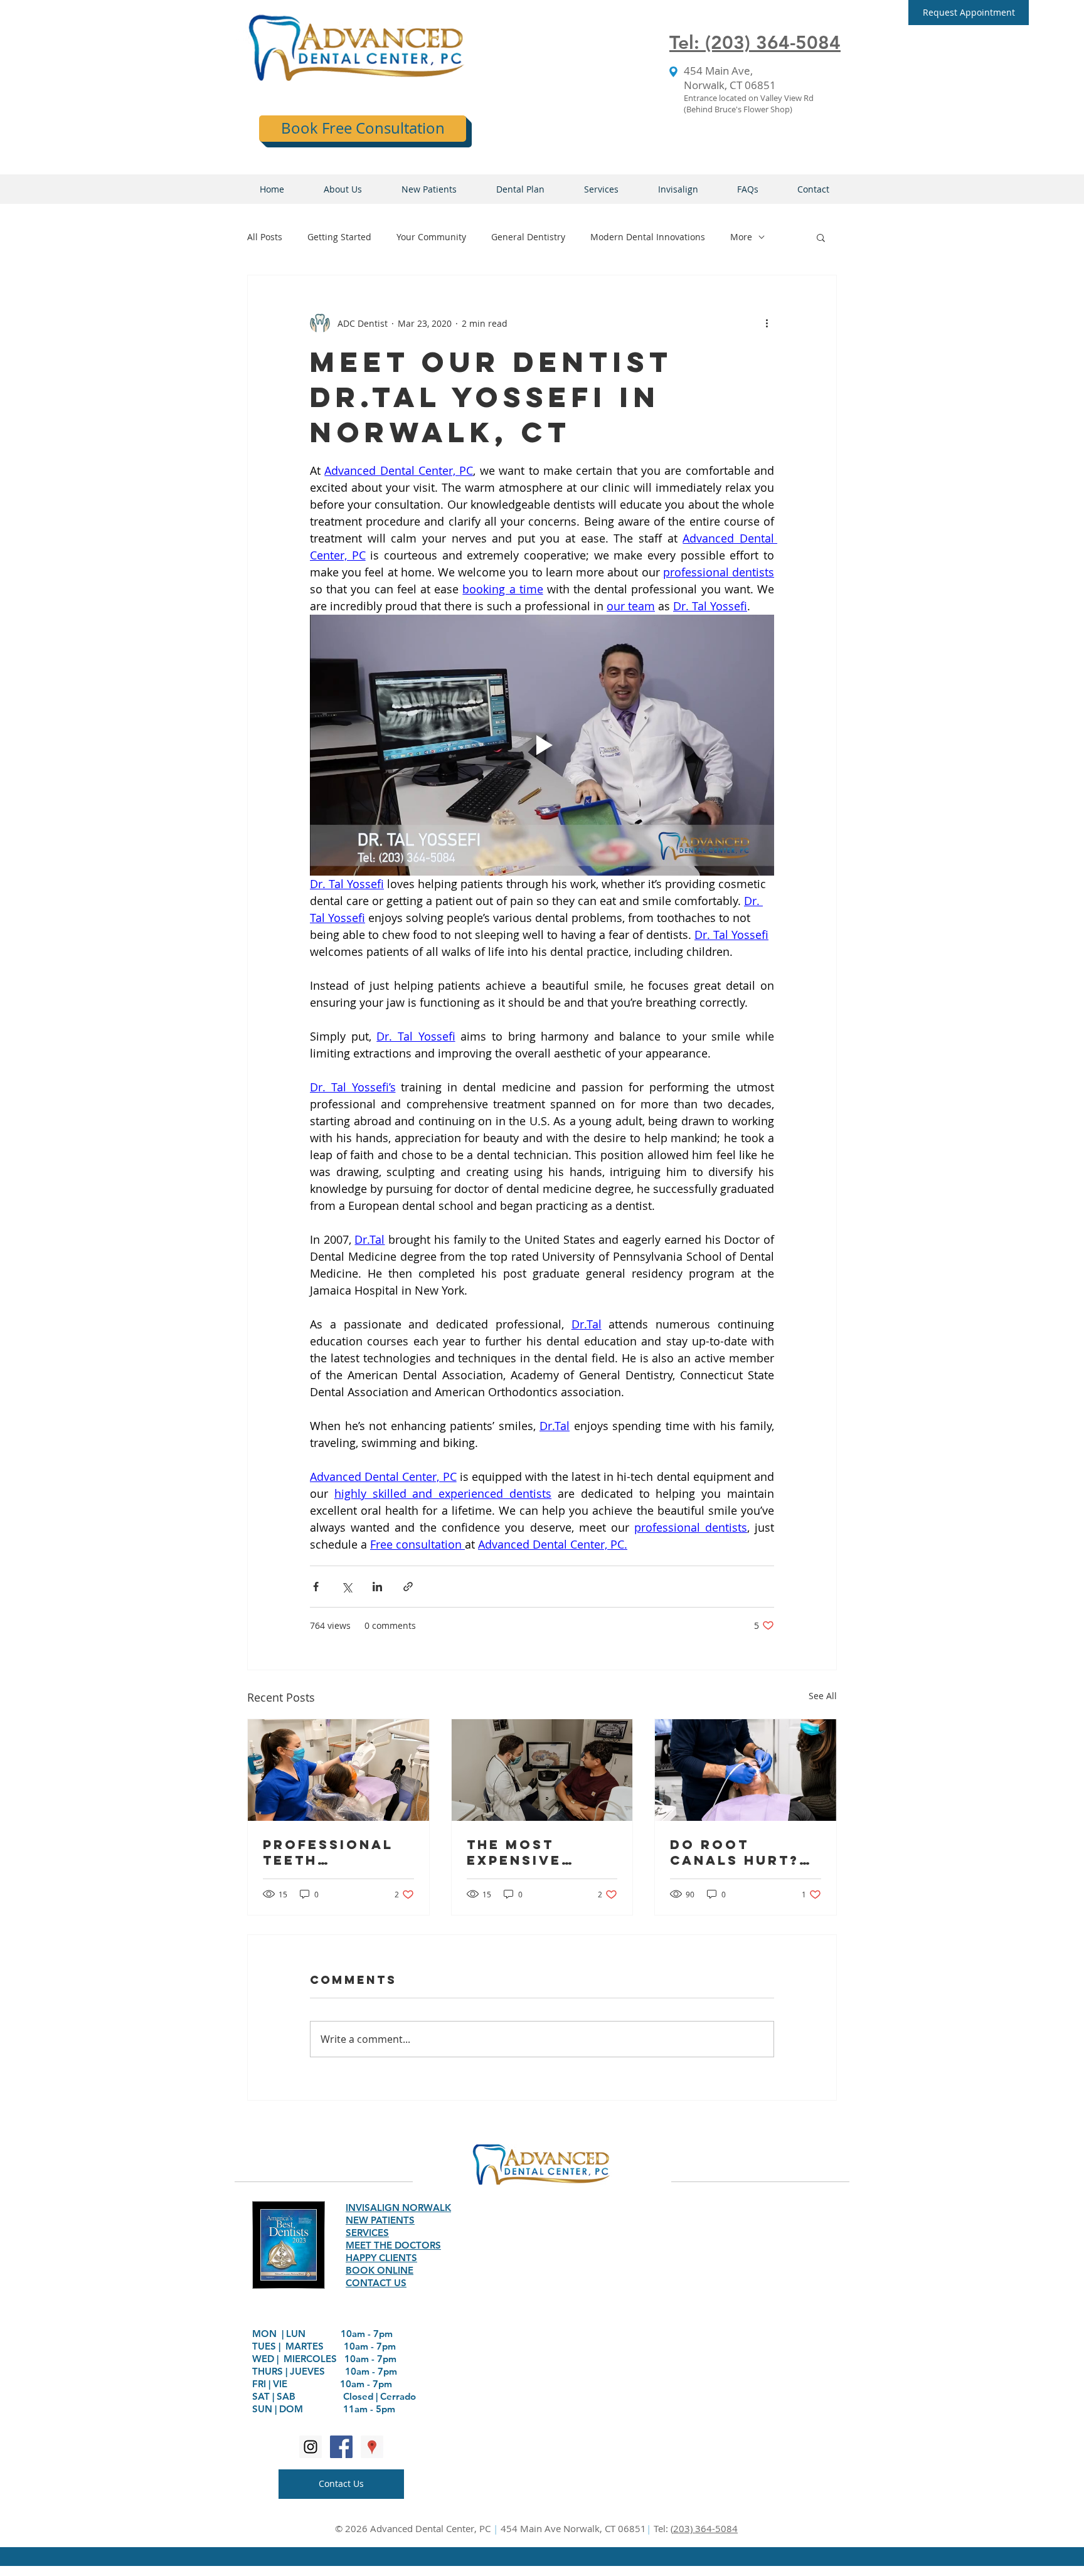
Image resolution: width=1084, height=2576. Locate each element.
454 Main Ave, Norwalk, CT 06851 (730, 78)
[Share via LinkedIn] (377, 1587)
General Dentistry (528, 237)
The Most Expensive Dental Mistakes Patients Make (534, 1852)
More (741, 237)
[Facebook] (341, 2447)
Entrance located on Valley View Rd (749, 98)
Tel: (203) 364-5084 (755, 43)
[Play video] (542, 745)
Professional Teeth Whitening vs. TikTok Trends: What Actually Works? (334, 1852)
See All (823, 1696)
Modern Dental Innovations (648, 237)
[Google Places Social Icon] (372, 2447)
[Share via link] (408, 1587)
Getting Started (339, 237)
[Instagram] (311, 2447)
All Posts (265, 237)
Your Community (431, 237)
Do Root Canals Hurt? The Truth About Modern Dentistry (739, 1852)
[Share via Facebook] (316, 1587)
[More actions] (767, 323)
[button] (969, 13)
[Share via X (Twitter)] (347, 1587)
